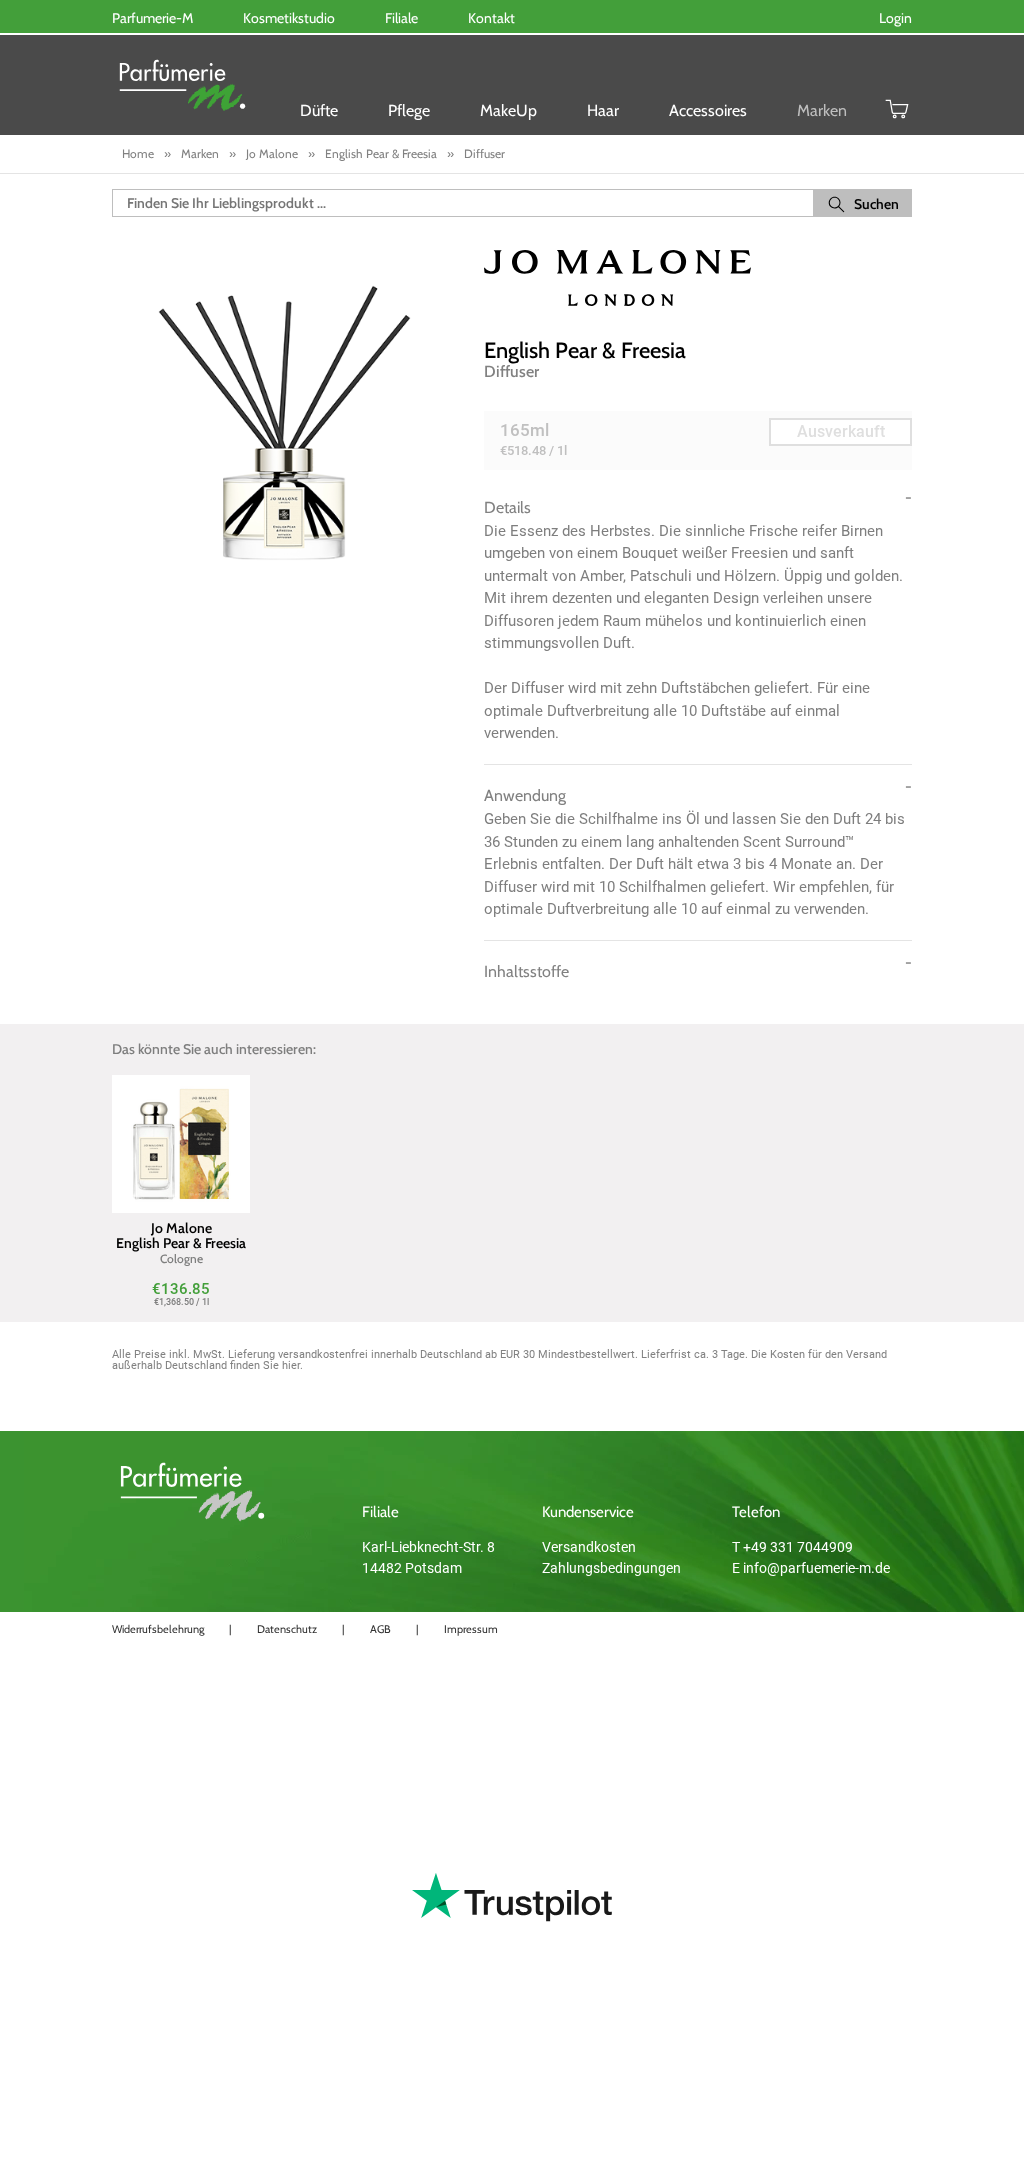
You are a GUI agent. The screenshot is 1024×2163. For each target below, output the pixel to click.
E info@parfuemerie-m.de (811, 1568)
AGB (380, 1629)
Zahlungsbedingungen (611, 1568)
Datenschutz (287, 1629)
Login (895, 18)
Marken (822, 110)
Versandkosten (589, 1547)
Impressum (471, 1629)
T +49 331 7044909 (792, 1547)
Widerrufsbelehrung (158, 1629)
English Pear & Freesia (585, 350)
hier (291, 1365)
